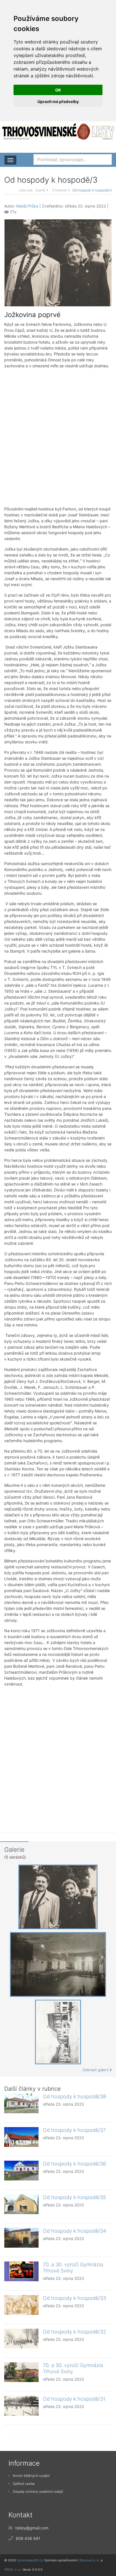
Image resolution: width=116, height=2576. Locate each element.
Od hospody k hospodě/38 (74, 2096)
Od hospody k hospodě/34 (74, 2231)
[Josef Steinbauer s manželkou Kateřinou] (58, 262)
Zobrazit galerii (96, 2070)
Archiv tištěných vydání (31, 2476)
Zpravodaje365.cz (30, 2560)
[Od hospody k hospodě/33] (21, 2305)
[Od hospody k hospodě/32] (21, 2339)
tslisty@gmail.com (32, 2528)
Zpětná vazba (24, 2484)
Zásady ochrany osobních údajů (38, 2491)
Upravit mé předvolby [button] (58, 101)
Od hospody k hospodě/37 (74, 2130)
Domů (40, 190)
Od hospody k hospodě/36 (74, 2164)
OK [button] (58, 90)
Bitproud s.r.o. (90, 2560)
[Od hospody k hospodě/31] (21, 2406)
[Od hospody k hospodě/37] (21, 2137)
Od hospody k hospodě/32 (74, 2332)
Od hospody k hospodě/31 (74, 2399)
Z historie (59, 190)
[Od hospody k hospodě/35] (21, 2204)
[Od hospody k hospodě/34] (21, 2238)
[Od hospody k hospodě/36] (21, 2171)
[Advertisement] (58, 437)
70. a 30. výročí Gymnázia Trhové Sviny (73, 2268)
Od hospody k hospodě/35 (74, 2197)
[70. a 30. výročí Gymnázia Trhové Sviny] (21, 2271)
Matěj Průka (27, 206)
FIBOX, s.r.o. (13, 2570)
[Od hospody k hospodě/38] (21, 2103)
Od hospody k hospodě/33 (74, 2298)
